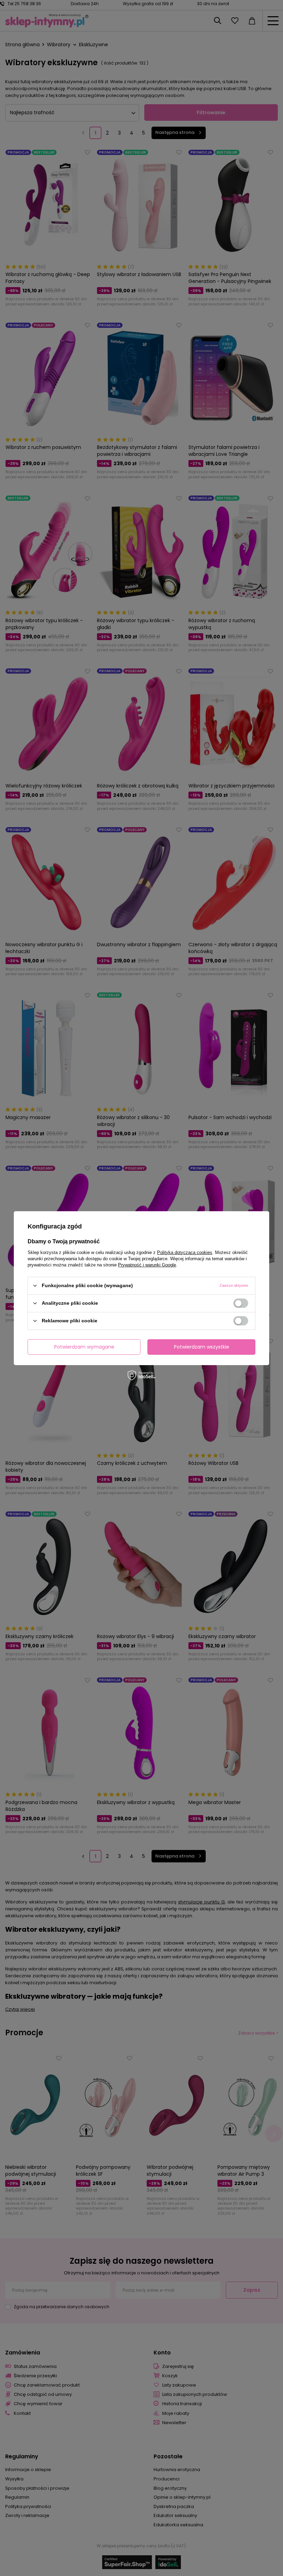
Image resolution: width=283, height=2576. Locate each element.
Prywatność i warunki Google (147, 1265)
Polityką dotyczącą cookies (185, 1252)
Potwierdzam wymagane (84, 1347)
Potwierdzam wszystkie (202, 1347)
